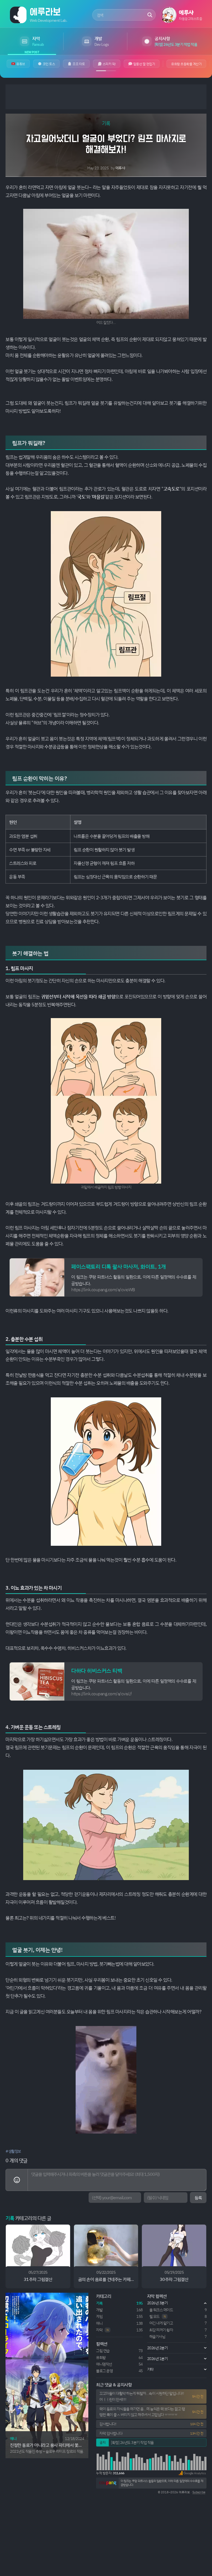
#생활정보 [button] (13, 2151)
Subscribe (199, 2492)
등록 (198, 2198)
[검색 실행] (150, 15)
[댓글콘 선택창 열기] (17, 2180)
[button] (192, 2473)
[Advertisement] (106, 97)
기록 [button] (106, 123)
